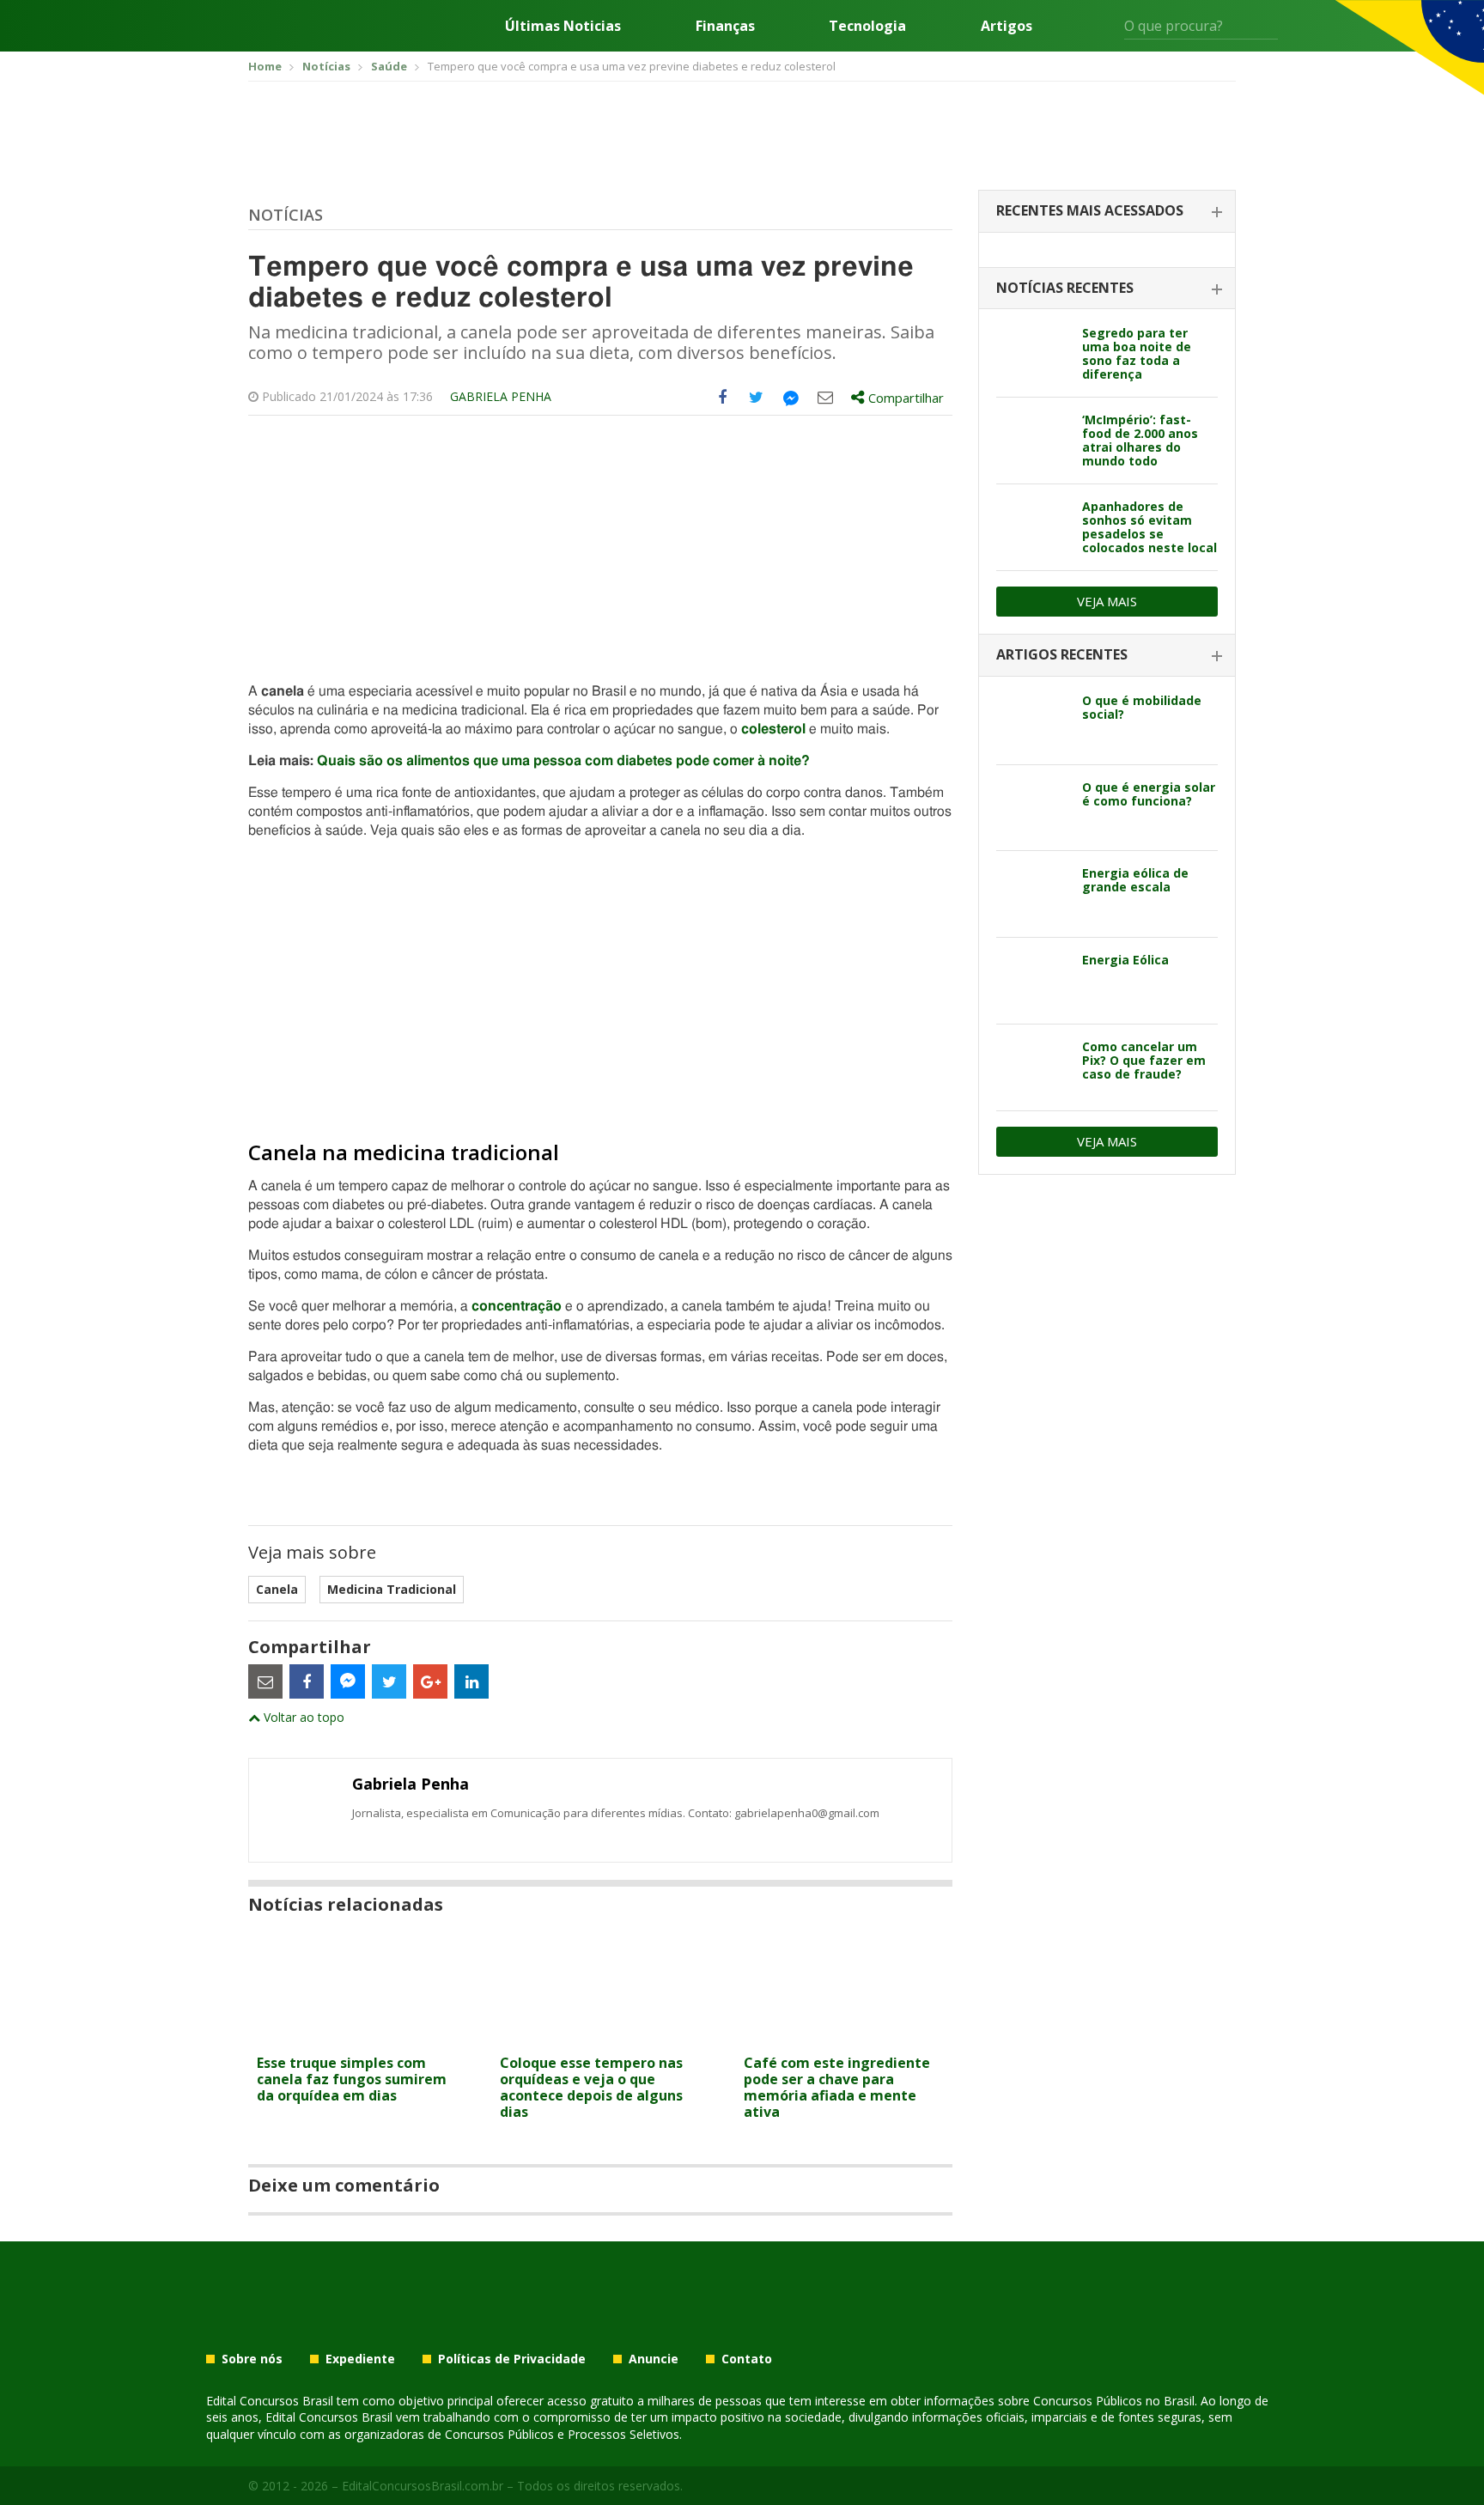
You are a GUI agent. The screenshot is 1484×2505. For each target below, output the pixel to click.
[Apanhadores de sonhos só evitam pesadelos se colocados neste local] (1033, 527)
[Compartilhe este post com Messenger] (791, 398)
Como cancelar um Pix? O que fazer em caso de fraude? (1144, 1060)
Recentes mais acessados (1090, 210)
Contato (747, 2359)
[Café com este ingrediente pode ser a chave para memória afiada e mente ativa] (844, 2036)
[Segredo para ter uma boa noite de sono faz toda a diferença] (1033, 354)
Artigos (1007, 26)
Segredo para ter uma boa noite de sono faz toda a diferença (1137, 353)
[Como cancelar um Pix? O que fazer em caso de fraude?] (1033, 1067)
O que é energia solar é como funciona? (1149, 794)
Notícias (286, 215)
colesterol (773, 729)
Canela (277, 1589)
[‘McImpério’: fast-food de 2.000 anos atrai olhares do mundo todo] (1033, 441)
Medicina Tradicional (392, 1589)
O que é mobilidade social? (1142, 707)
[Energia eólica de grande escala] (1033, 894)
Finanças (725, 26)
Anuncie (654, 2359)
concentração (517, 1306)
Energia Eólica (1125, 960)
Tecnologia (867, 26)
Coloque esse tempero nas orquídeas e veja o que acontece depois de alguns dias (591, 2088)
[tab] (1107, 212)
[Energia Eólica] (1033, 981)
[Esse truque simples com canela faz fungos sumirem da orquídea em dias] (357, 2036)
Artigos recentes (1062, 654)
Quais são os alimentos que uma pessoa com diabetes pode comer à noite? (563, 761)
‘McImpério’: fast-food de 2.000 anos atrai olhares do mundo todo (1140, 440)
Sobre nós (252, 2359)
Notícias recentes (1065, 288)
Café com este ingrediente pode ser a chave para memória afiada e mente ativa (837, 2088)
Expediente (360, 2359)
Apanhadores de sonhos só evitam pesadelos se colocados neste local (1149, 527)
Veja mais (1107, 601)
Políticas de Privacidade (512, 2359)
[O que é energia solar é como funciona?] (1033, 808)
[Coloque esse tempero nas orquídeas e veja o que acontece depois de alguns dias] (600, 2036)
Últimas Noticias (563, 26)
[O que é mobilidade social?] (1033, 721)
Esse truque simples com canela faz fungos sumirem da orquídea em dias (352, 2079)
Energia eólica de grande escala (1135, 880)
